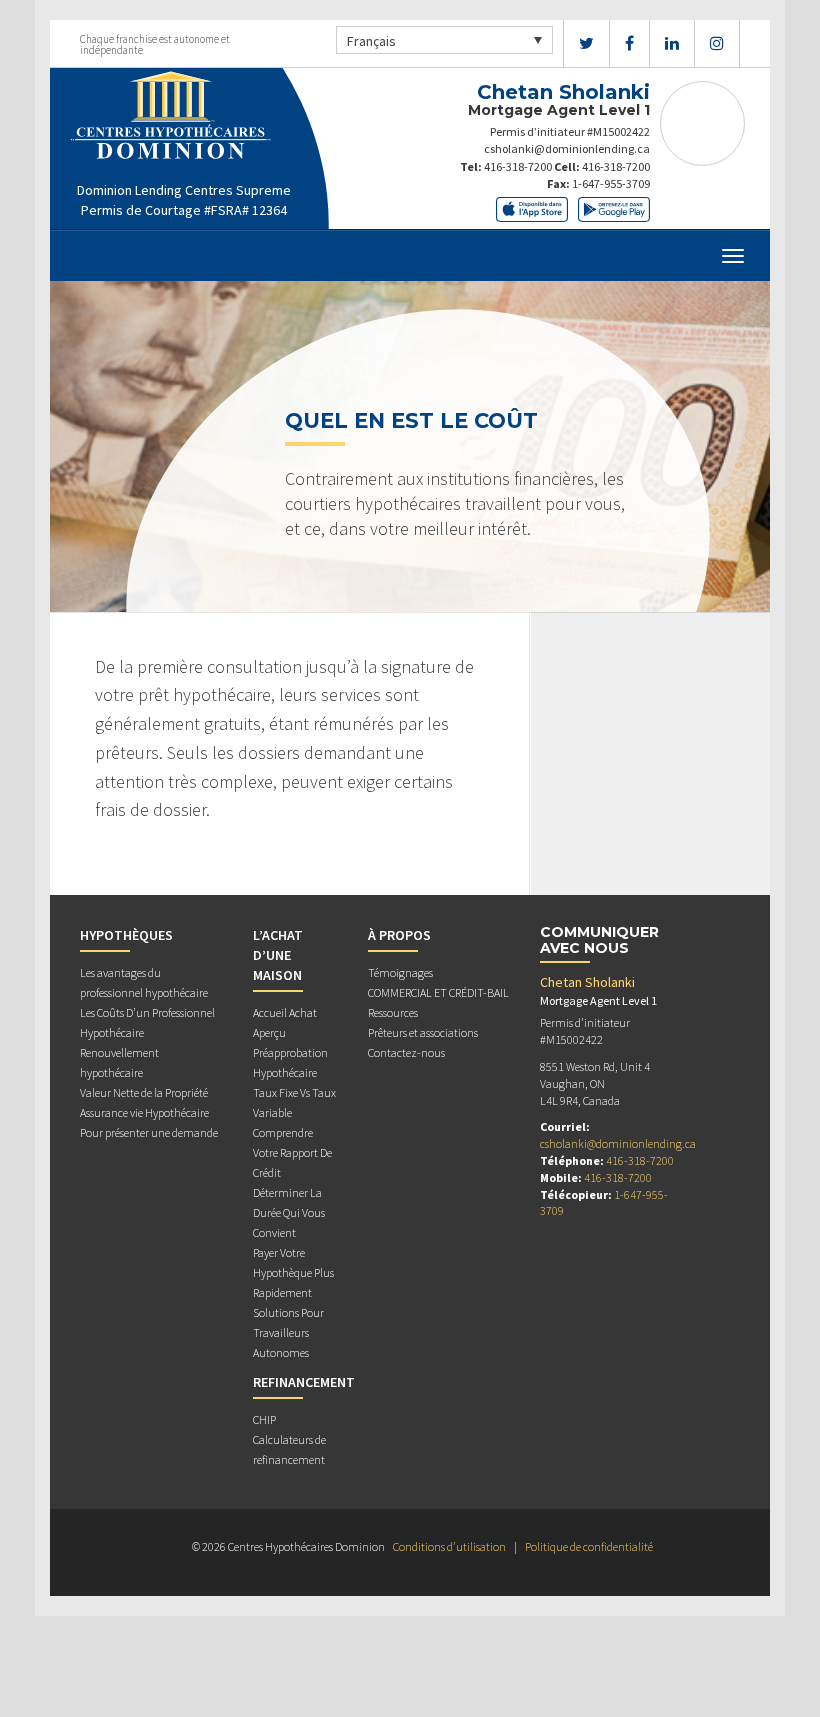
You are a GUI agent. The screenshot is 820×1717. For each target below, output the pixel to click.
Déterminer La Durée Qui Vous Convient (289, 1212)
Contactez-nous (406, 1052)
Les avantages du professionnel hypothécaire (144, 982)
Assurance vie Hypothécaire (144, 1112)
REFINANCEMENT (304, 1382)
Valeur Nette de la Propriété (144, 1092)
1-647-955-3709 (611, 183)
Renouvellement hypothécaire (119, 1062)
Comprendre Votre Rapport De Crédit (292, 1152)
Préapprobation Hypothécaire (290, 1062)
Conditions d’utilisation (449, 1546)
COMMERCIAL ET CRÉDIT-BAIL (438, 992)
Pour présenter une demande (149, 1132)
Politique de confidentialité (589, 1546)
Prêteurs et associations (423, 1032)
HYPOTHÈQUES (126, 935)
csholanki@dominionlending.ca (567, 148)
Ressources (393, 1012)
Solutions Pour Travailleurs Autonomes (288, 1332)
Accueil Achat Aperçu (285, 1022)
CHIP (264, 1419)
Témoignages (400, 972)
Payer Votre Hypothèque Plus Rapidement (293, 1272)
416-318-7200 (518, 166)
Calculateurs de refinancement (289, 1449)
